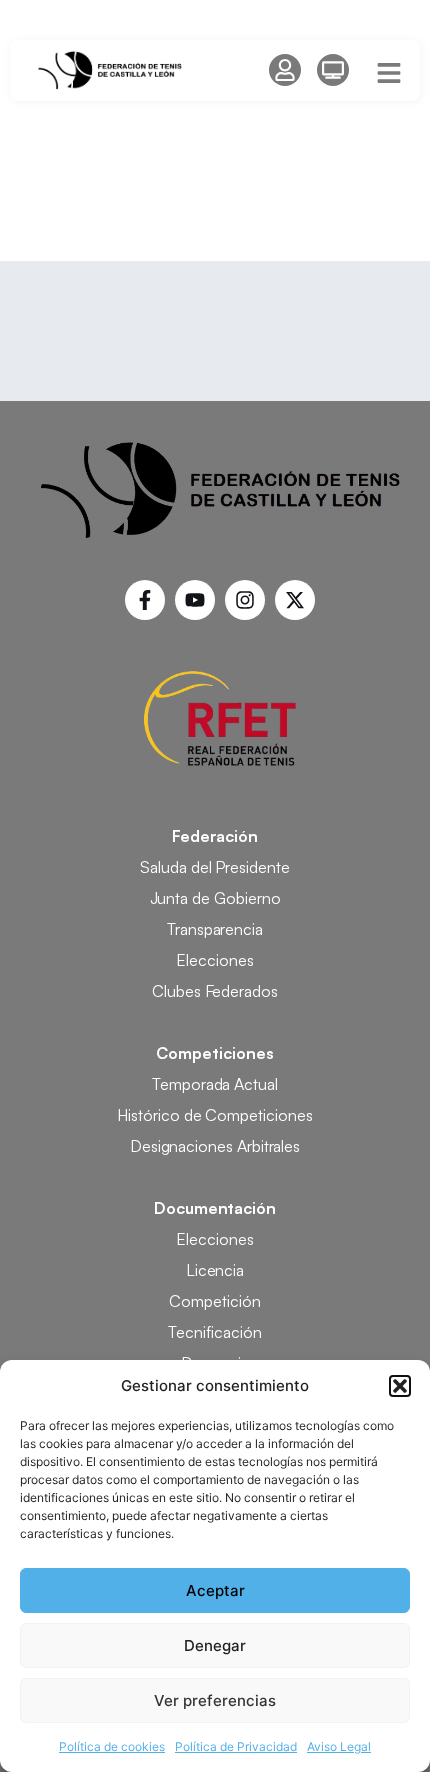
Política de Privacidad (236, 1746)
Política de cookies (112, 1746)
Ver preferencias (215, 1700)
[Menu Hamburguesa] (389, 73)
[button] (400, 1386)
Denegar (215, 1645)
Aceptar (215, 1590)
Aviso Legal (339, 1746)
